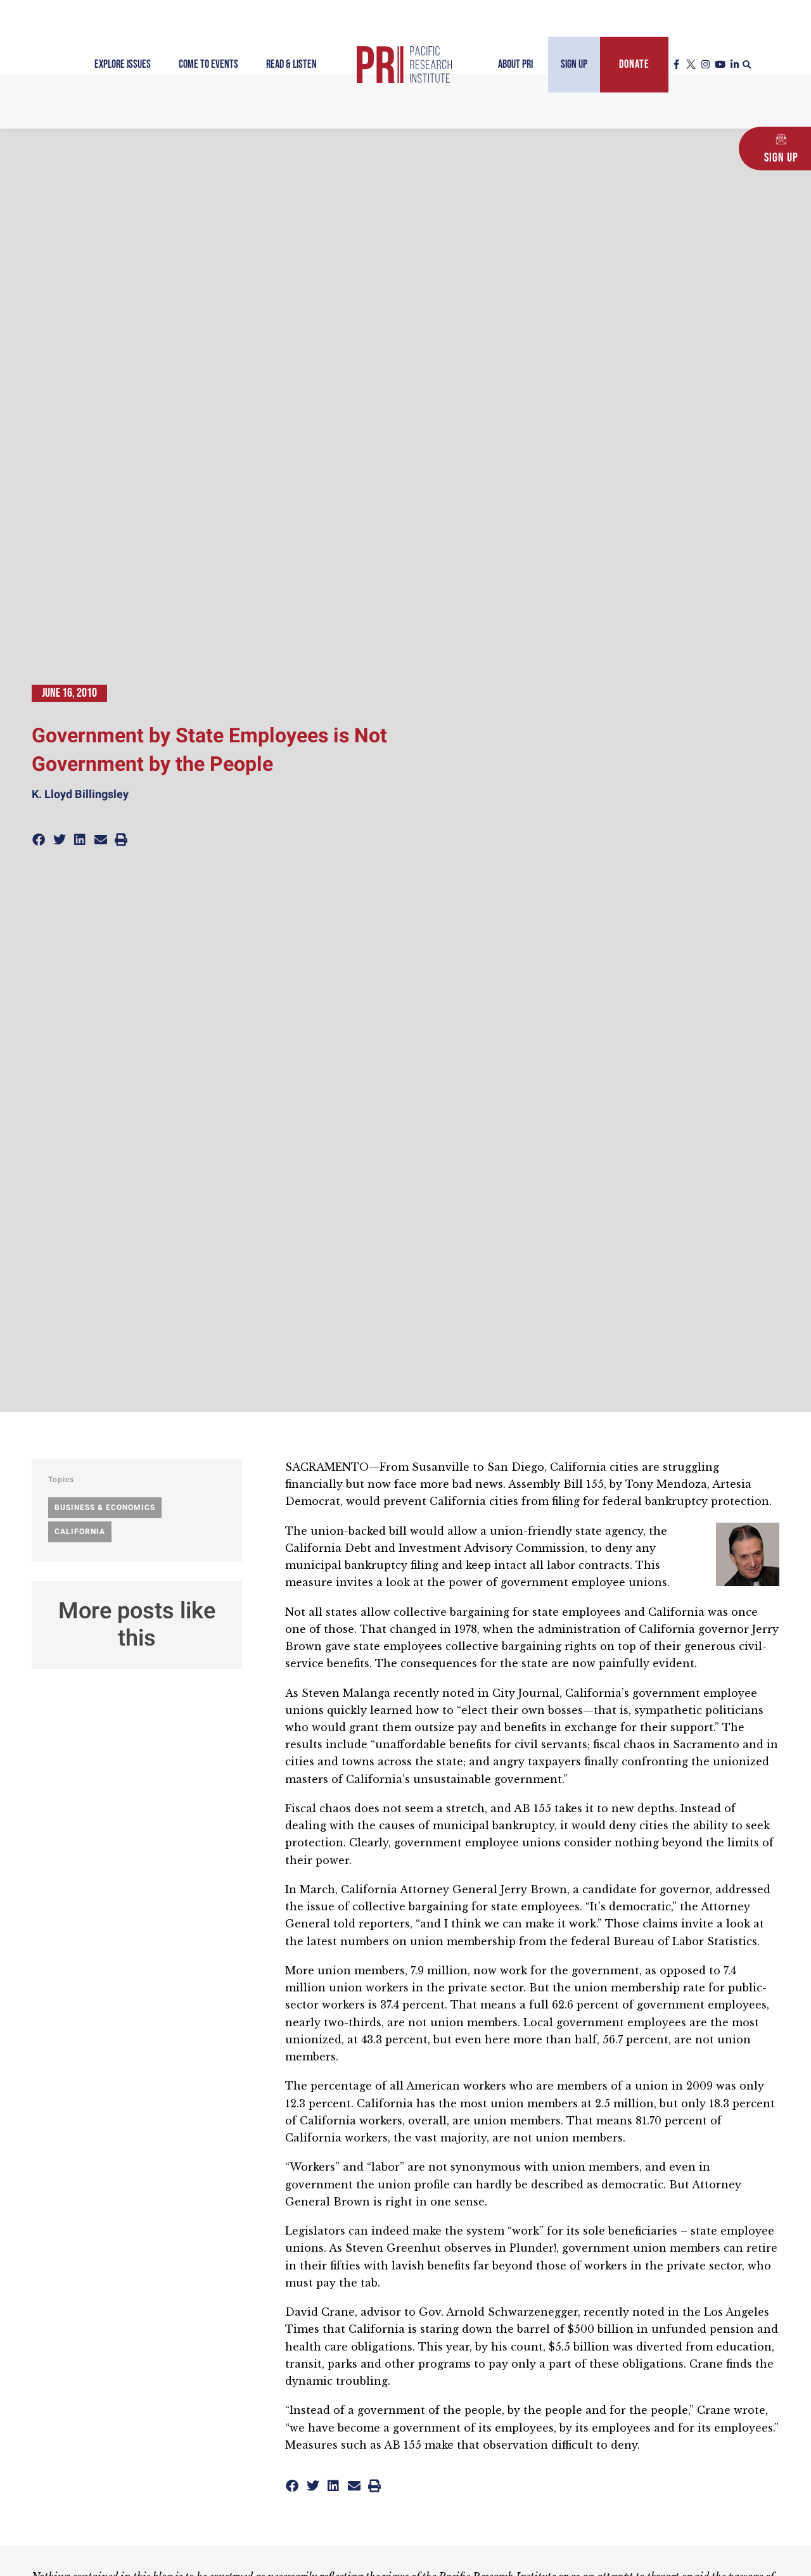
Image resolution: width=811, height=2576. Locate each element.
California (80, 1532)
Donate (634, 64)
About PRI (515, 64)
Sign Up (574, 64)
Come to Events (208, 64)
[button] (747, 65)
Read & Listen (291, 64)
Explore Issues (123, 64)
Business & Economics (105, 1507)
